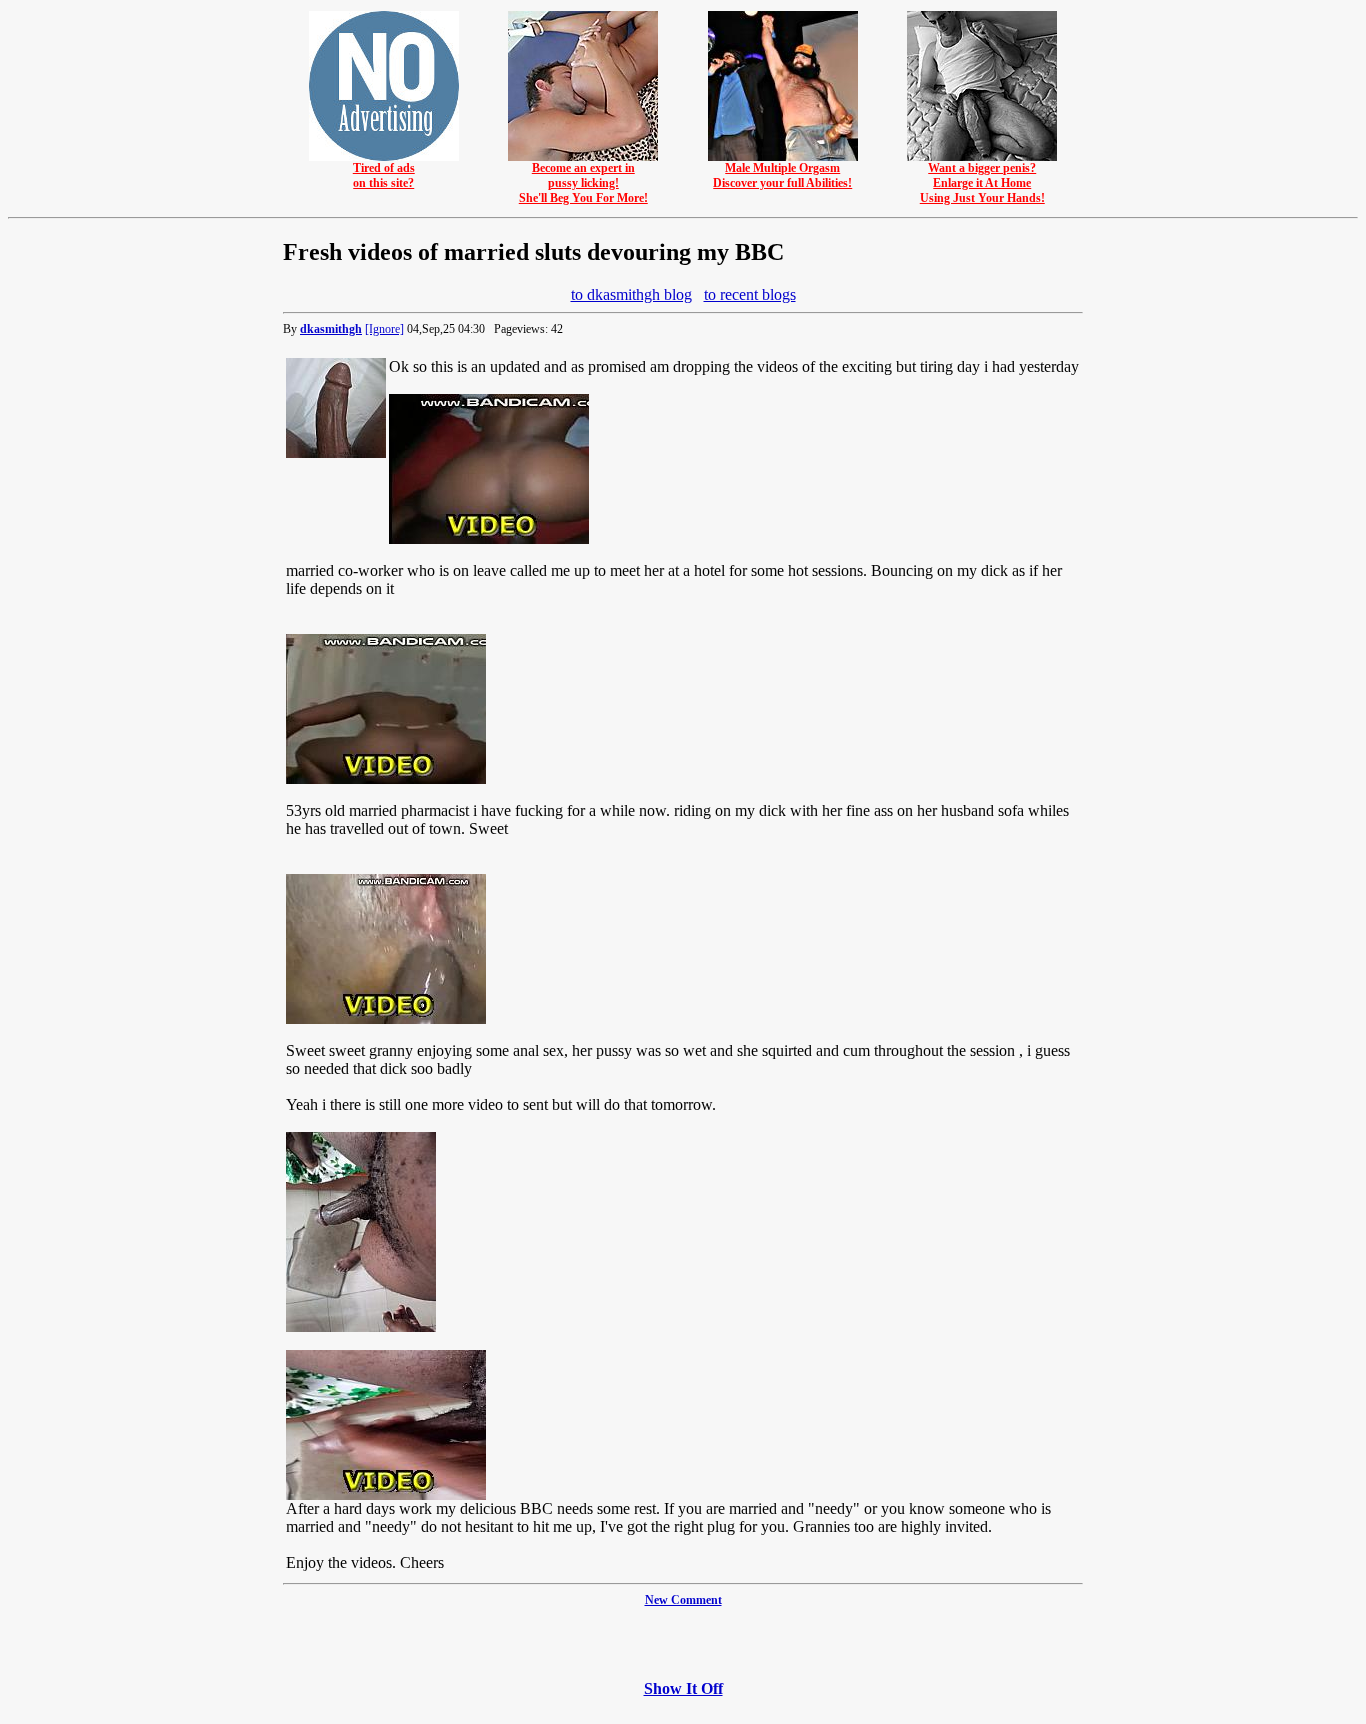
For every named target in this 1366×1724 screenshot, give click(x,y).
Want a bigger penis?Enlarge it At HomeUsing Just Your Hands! (982, 183)
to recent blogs (750, 294)
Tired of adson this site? (384, 175)
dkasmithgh (331, 329)
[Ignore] (384, 329)
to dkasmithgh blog (631, 294)
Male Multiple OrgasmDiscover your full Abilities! (782, 175)
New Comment (683, 1600)
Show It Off (683, 1688)
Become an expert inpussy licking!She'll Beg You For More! (583, 183)
